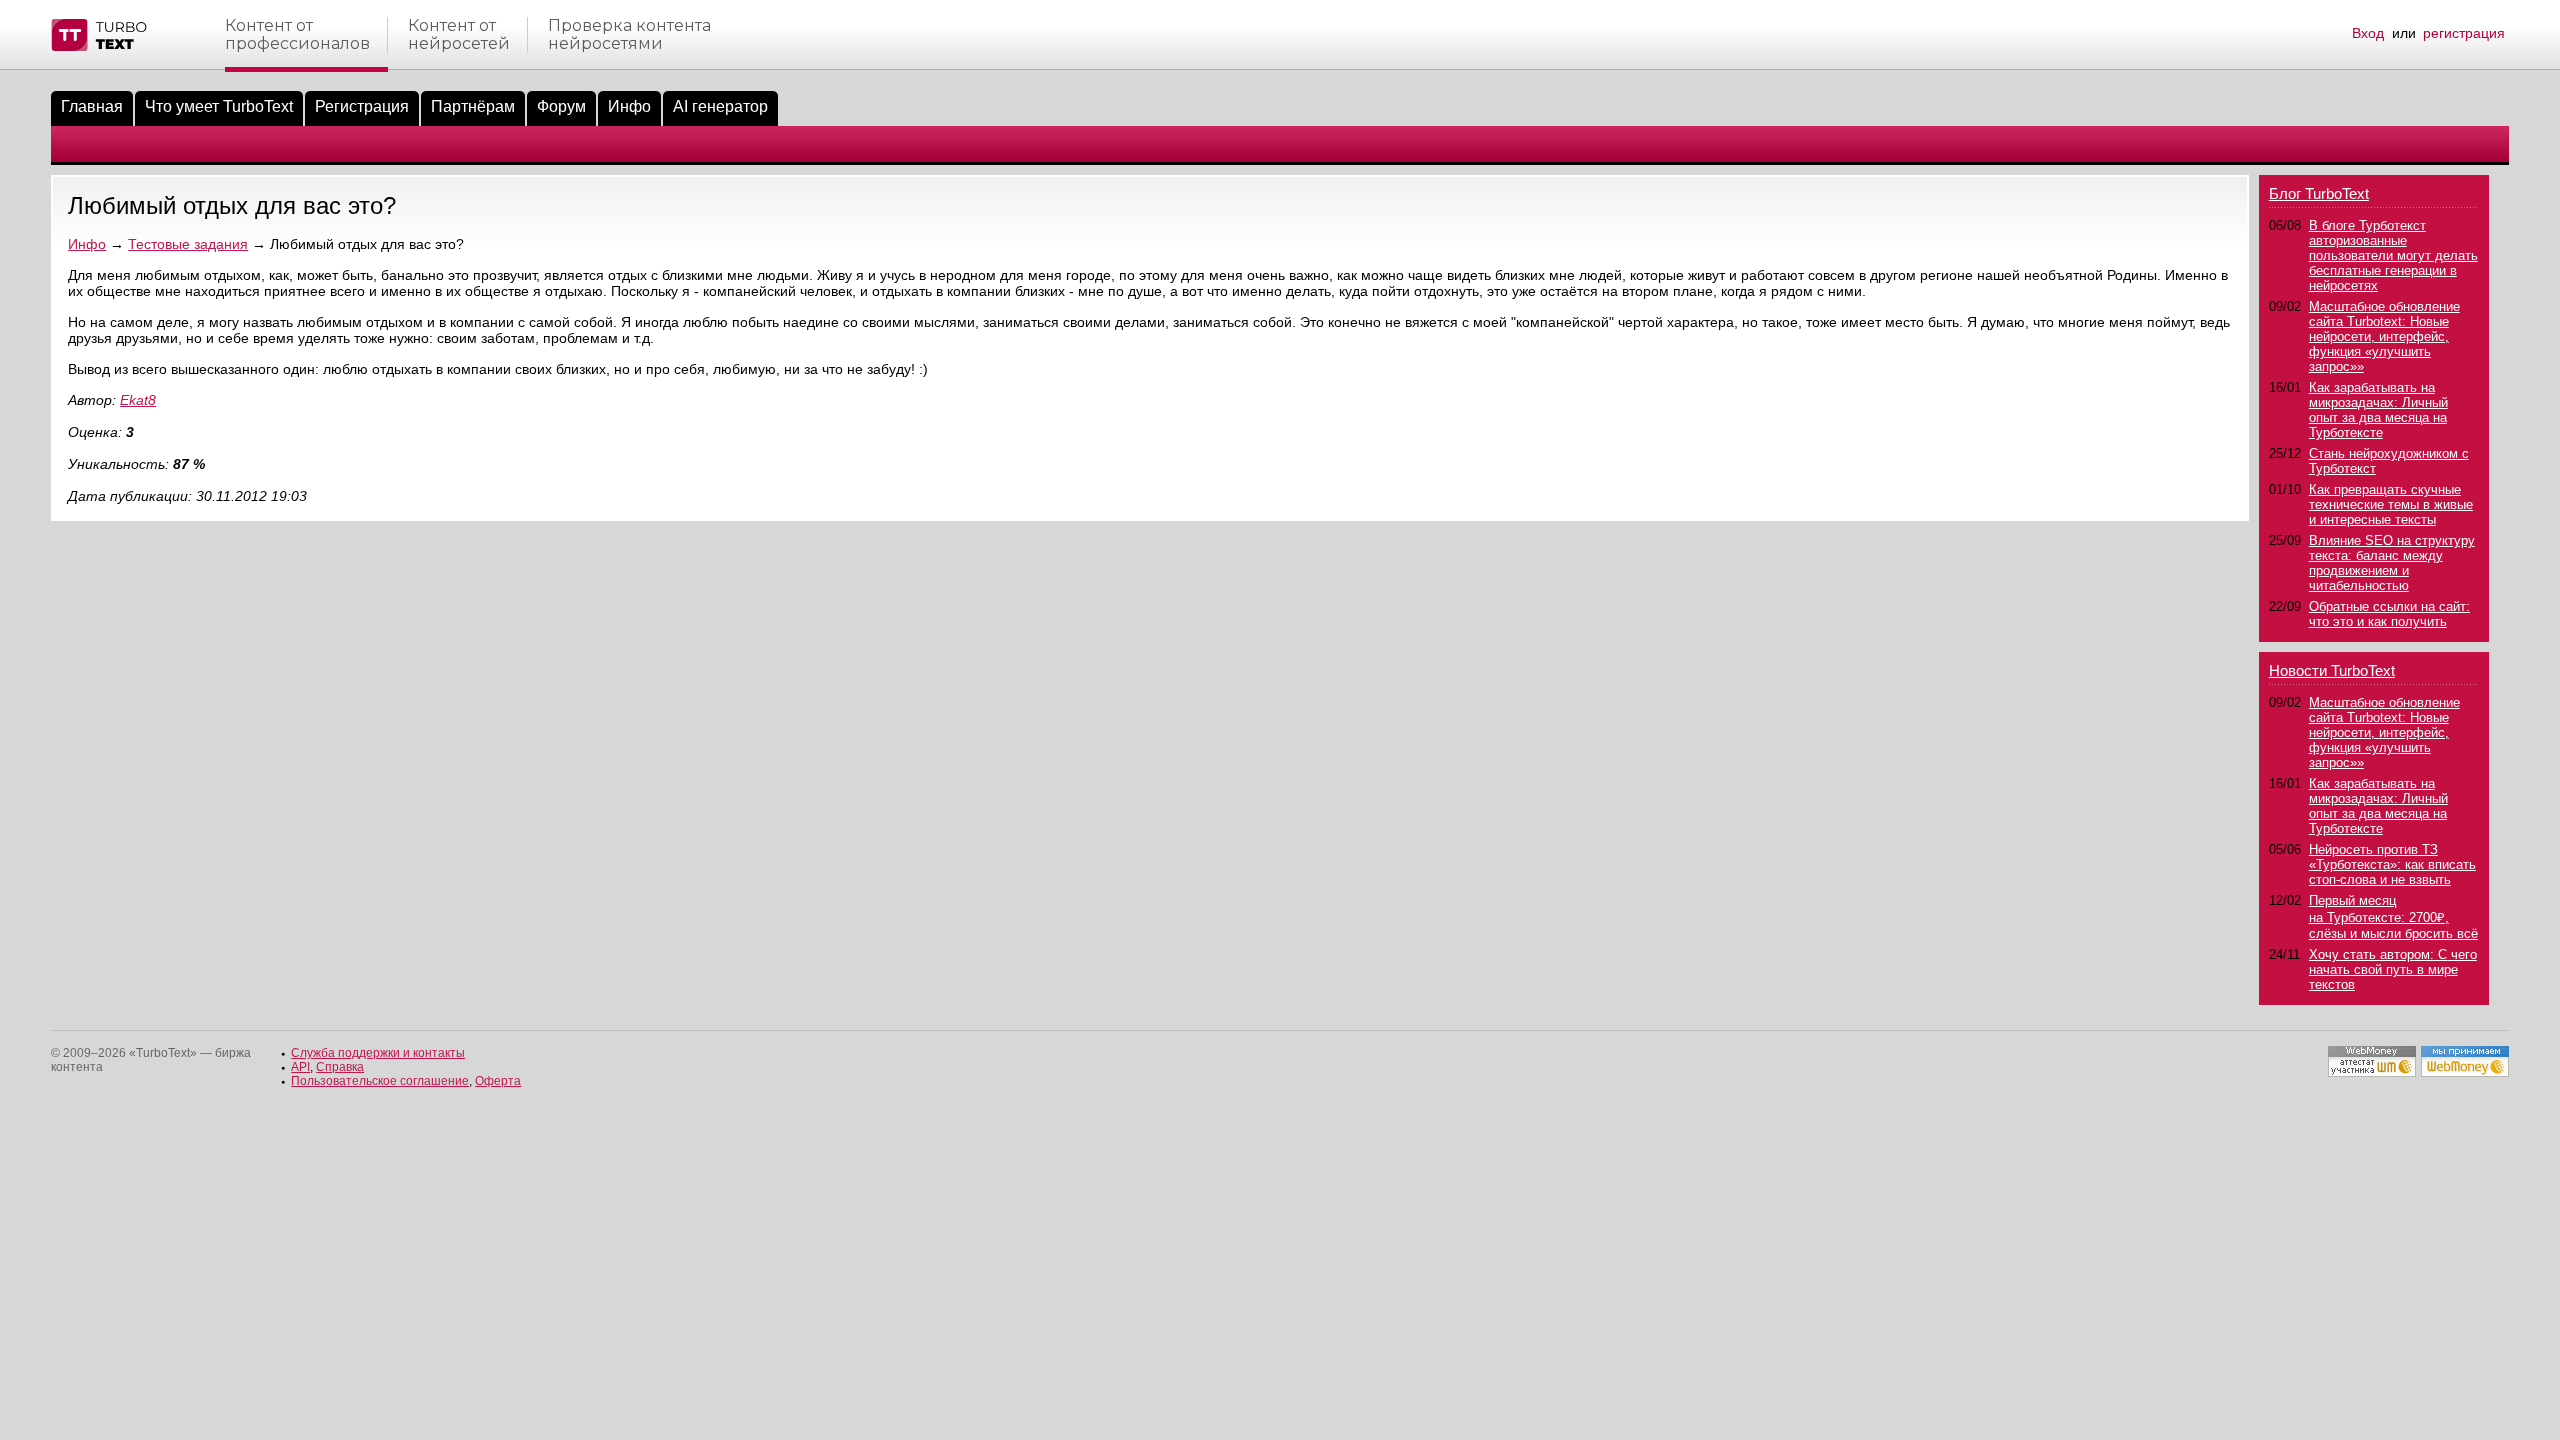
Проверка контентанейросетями (629, 35)
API (300, 1067)
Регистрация (362, 106)
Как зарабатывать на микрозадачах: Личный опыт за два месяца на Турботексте (2378, 410)
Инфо (629, 106)
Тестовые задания (188, 244)
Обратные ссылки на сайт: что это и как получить (2389, 614)
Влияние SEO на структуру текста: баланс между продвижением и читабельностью (2392, 563)
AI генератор (720, 106)
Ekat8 (138, 400)
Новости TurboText (2332, 670)
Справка (340, 1067)
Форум (561, 106)
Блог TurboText (2319, 193)
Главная (92, 106)
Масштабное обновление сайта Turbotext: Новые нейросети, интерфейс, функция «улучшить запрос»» (2384, 336)
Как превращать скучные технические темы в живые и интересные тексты (2391, 504)
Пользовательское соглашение (380, 1081)
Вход (2368, 33)
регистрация (2464, 33)
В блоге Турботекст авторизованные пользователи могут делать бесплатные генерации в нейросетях (2393, 255)
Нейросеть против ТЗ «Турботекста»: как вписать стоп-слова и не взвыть (2392, 864)
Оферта (498, 1081)
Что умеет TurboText (219, 106)
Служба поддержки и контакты (378, 1053)
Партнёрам (473, 106)
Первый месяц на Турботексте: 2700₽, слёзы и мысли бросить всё (2393, 917)
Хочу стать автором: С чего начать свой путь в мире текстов (2393, 969)
